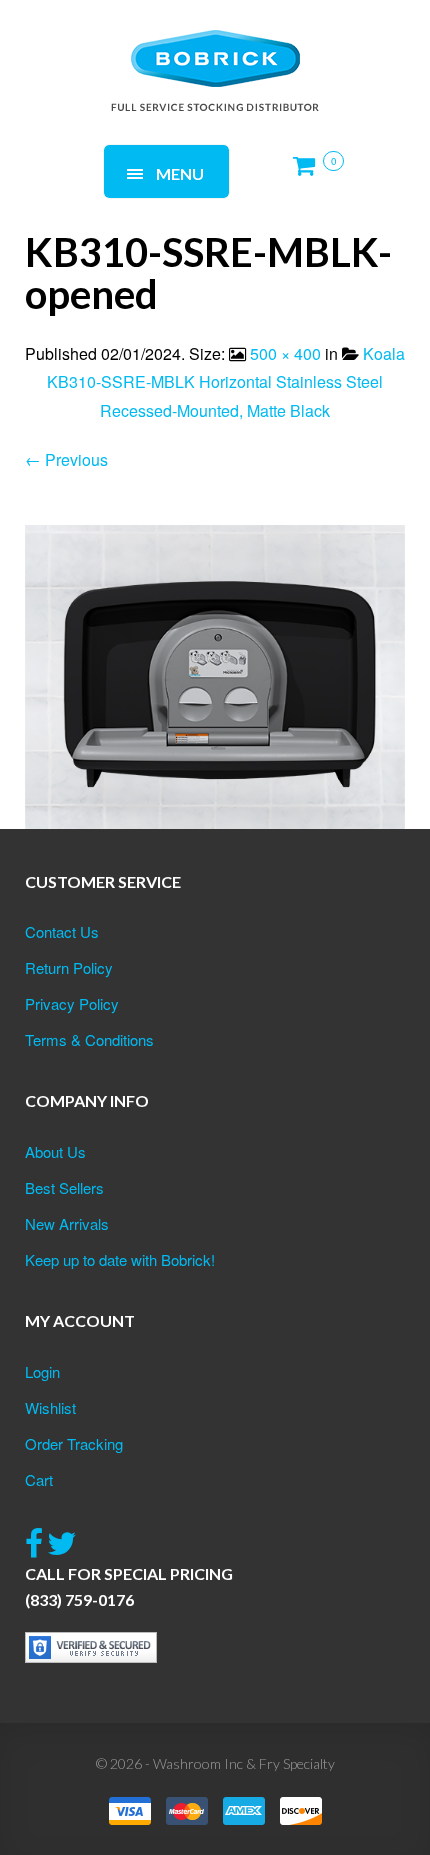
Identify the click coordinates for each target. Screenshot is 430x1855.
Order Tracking (74, 1443)
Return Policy (69, 967)
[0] (310, 173)
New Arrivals (67, 1223)
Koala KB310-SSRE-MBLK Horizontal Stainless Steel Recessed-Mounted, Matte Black (226, 382)
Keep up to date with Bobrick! (120, 1259)
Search (270, 47)
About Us (55, 1151)
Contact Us (62, 931)
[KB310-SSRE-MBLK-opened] (215, 674)
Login (42, 1371)
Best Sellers (64, 1187)
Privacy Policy (72, 1003)
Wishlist (50, 1407)
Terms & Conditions (89, 1039)
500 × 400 (285, 353)
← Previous (66, 459)
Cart (39, 1479)
